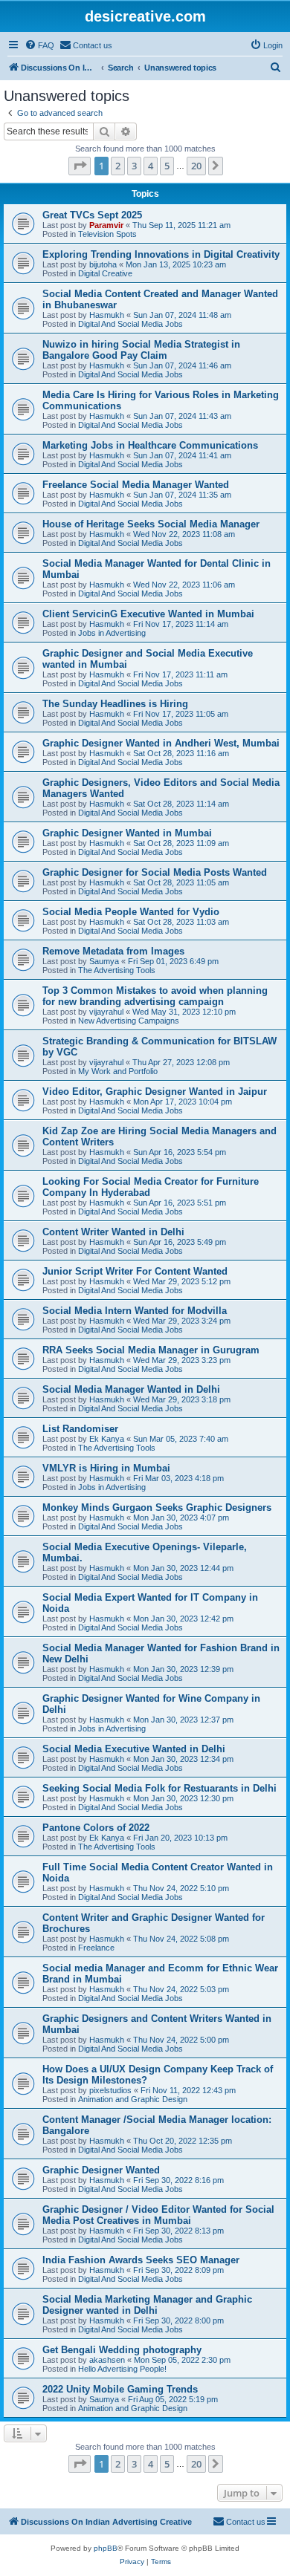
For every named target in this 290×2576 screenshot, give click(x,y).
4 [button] (151, 166)
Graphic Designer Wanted (101, 2170)
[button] (80, 166)
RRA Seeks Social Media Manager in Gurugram (151, 1350)
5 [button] (167, 166)
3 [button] (134, 166)
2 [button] (118, 166)
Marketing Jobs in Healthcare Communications (150, 445)
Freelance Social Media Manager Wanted (136, 485)
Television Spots (107, 234)
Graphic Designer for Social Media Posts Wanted (155, 872)
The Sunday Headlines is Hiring (115, 704)
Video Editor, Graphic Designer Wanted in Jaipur (155, 1092)
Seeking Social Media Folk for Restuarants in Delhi (159, 1788)
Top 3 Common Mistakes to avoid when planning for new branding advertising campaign (155, 996)
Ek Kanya (107, 1439)
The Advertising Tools (117, 970)
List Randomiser (80, 1429)
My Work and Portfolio (118, 1071)
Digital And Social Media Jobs (130, 324)
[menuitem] (39, 45)
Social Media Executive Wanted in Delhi (134, 1749)
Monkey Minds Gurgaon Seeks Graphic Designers (157, 1507)
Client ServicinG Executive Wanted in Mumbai (148, 614)
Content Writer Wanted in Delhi (113, 1232)
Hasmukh (107, 315)
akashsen (107, 2360)
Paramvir (106, 225)
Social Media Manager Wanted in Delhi (131, 1389)
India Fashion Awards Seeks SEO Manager (141, 2260)
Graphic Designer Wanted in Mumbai (127, 833)
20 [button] (196, 166)
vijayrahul (106, 1012)
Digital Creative (105, 273)
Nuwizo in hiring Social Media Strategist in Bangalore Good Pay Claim (141, 350)
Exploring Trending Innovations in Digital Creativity (161, 254)
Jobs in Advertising (112, 633)
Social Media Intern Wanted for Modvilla (135, 1311)
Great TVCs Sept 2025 (92, 215)
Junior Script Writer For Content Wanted (135, 1271)
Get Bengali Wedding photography (122, 2350)
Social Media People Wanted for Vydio (131, 912)
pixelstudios (110, 2090)
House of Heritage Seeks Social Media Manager (151, 524)
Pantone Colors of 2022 (96, 1828)
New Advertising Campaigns (129, 1021)
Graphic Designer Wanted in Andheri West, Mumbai (161, 743)
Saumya (104, 961)
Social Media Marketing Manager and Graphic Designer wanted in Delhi (147, 2305)
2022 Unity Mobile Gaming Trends (120, 2389)
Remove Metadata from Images (113, 951)
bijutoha (103, 264)
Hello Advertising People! (122, 2369)
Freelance (96, 1948)
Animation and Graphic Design (133, 2099)
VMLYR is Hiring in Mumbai (106, 1468)
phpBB (106, 2548)
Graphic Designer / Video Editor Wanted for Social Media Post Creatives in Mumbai (158, 2215)
